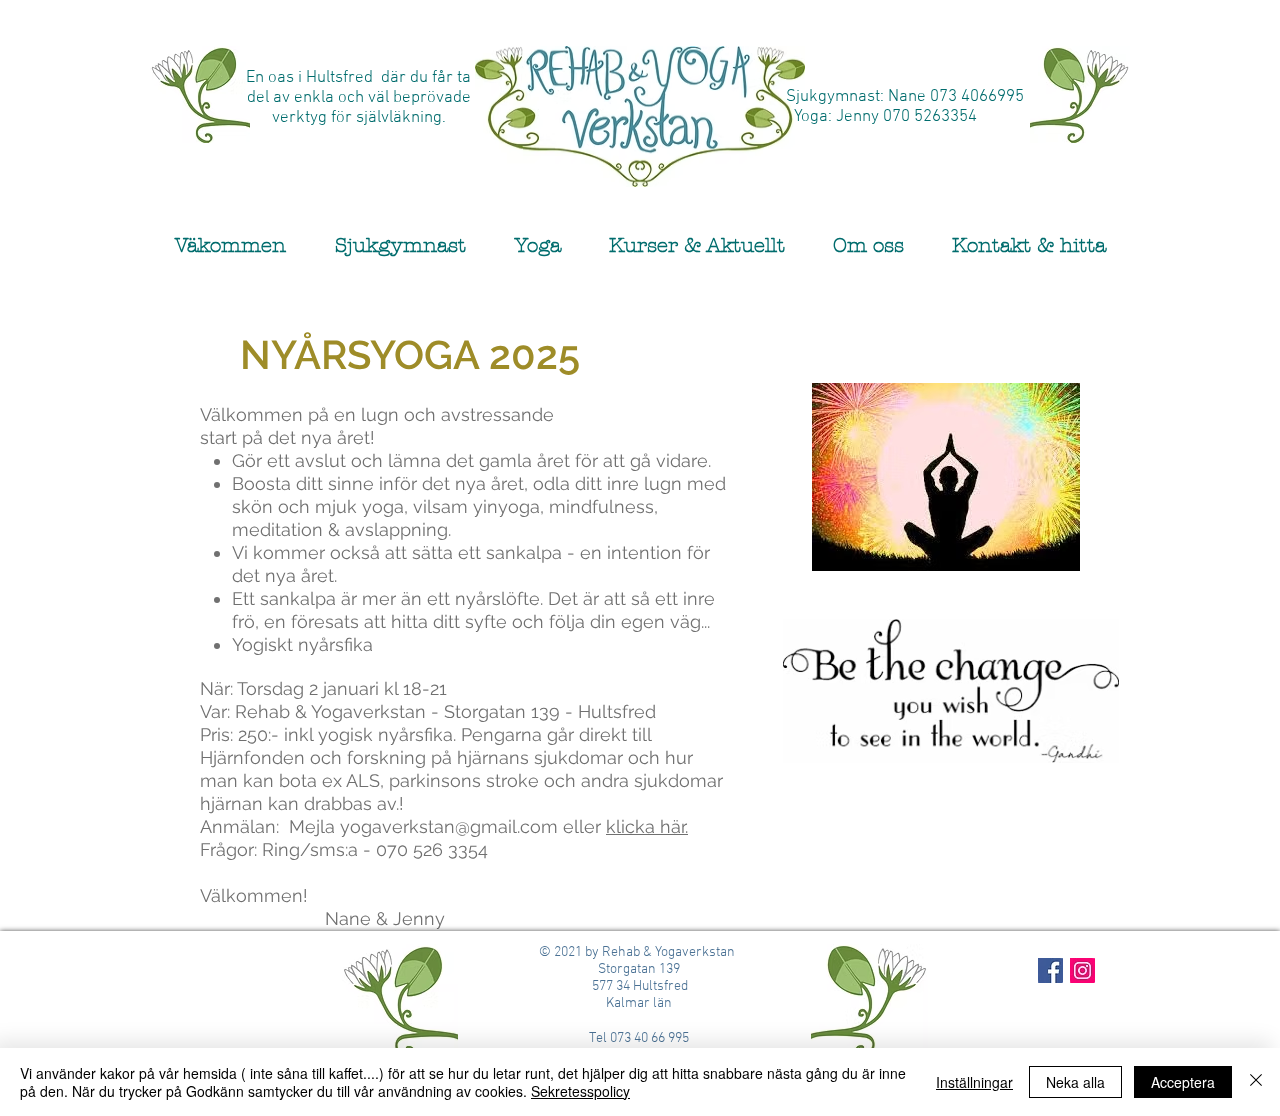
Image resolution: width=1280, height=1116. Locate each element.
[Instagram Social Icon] (1082, 970)
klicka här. (647, 826)
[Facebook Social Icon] (1050, 970)
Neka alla (1075, 1082)
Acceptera (1183, 1082)
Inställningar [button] (974, 1082)
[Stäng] (1256, 1082)
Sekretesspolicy (580, 1091)
